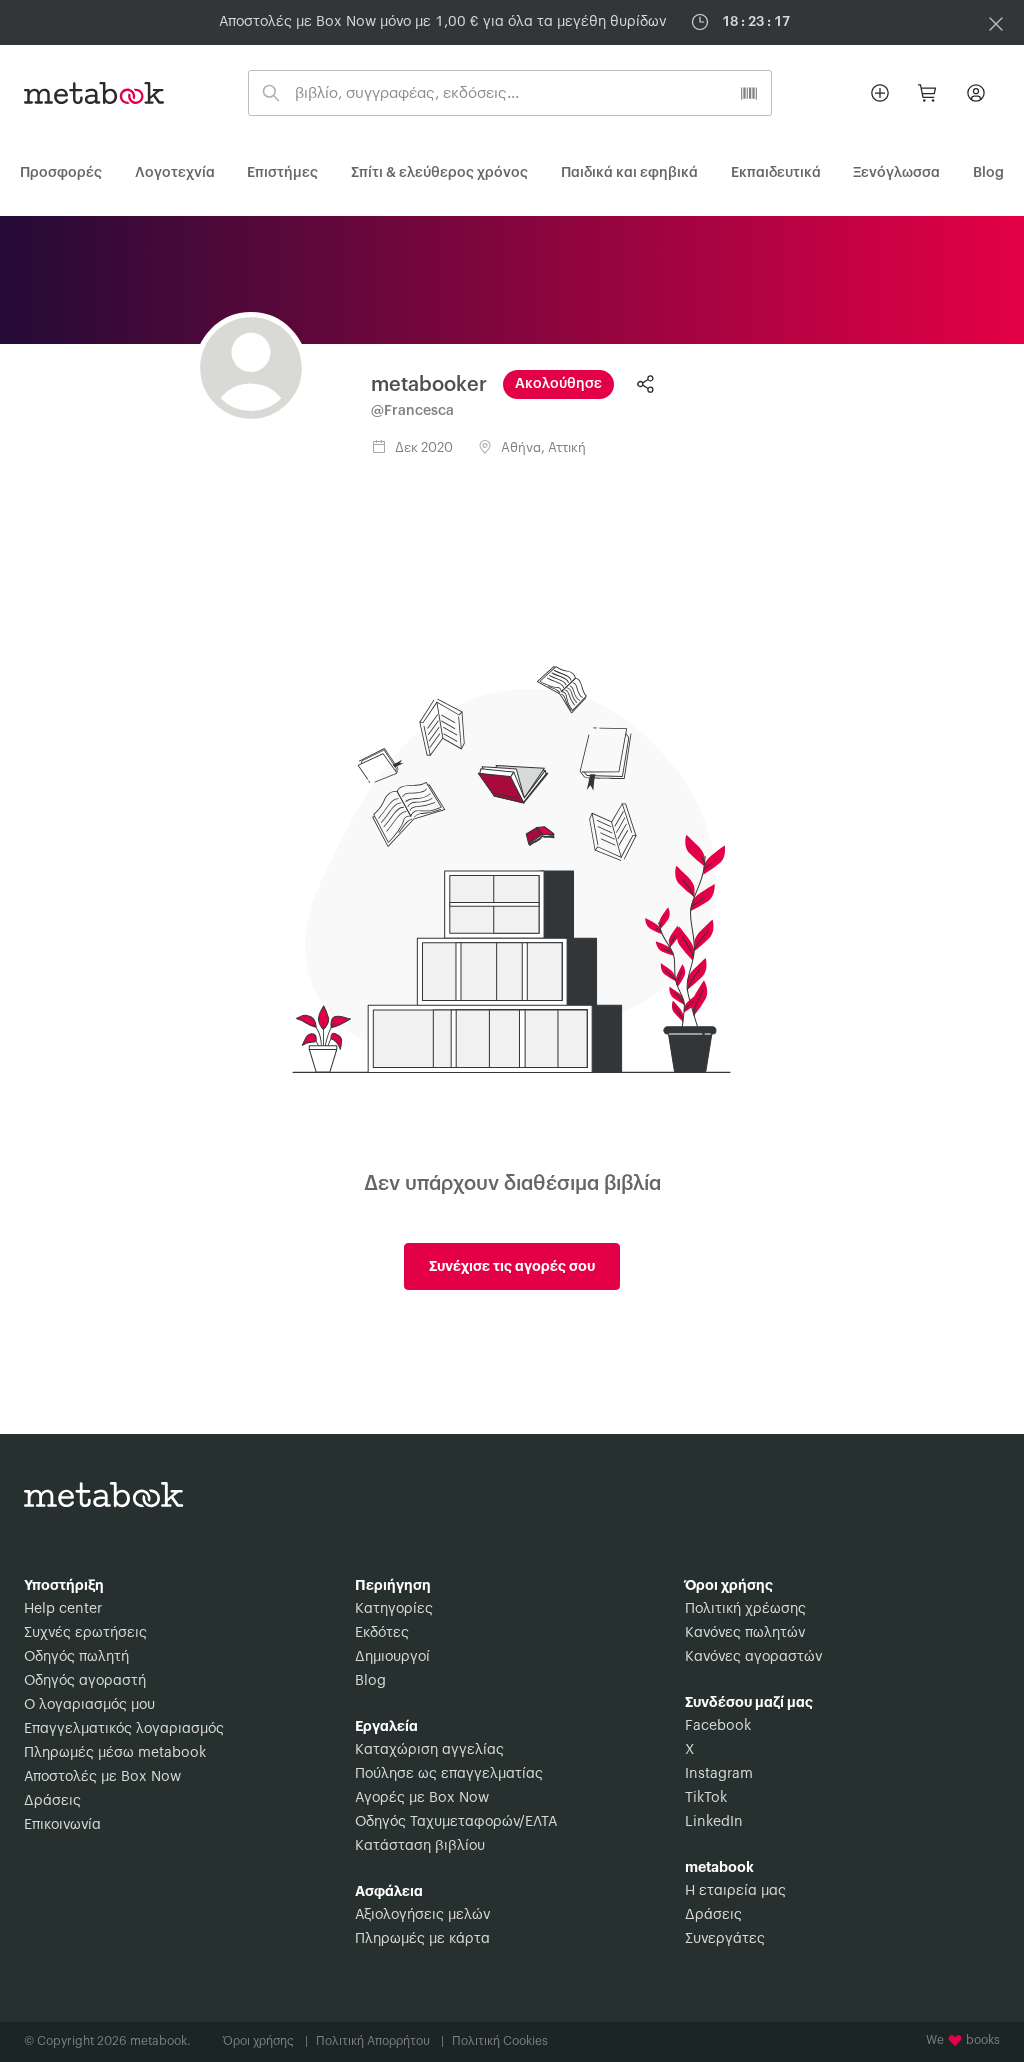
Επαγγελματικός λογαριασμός (124, 1729)
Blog (370, 1681)
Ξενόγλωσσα (896, 173)
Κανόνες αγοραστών (753, 1657)
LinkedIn (714, 1822)
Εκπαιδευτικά (776, 173)
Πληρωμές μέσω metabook (115, 1753)
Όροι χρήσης (265, 2041)
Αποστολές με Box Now (102, 1777)
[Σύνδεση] (976, 93)
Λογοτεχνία (175, 173)
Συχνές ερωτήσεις (85, 1633)
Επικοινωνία (62, 1825)
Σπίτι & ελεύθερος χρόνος (439, 173)
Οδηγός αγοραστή (85, 1681)
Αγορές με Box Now (422, 1798)
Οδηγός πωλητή (76, 1657)
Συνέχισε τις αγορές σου (512, 1266)
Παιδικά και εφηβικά (629, 173)
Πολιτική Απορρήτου (380, 2041)
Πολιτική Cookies (500, 2041)
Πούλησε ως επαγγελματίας (449, 1774)
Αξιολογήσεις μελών (422, 1915)
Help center (63, 1609)
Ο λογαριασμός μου (89, 1705)
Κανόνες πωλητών (745, 1633)
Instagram (719, 1774)
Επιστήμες (282, 173)
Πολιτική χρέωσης (745, 1609)
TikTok (706, 1798)
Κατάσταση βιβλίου (420, 1846)
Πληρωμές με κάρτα (422, 1939)
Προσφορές (61, 173)
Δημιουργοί (392, 1657)
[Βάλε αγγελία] (880, 93)
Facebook (718, 1726)
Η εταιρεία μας (735, 1891)
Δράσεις (52, 1801)
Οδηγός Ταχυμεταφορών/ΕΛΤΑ (456, 1822)
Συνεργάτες (725, 1939)
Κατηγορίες (394, 1609)
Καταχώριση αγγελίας (429, 1750)
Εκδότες (382, 1633)
